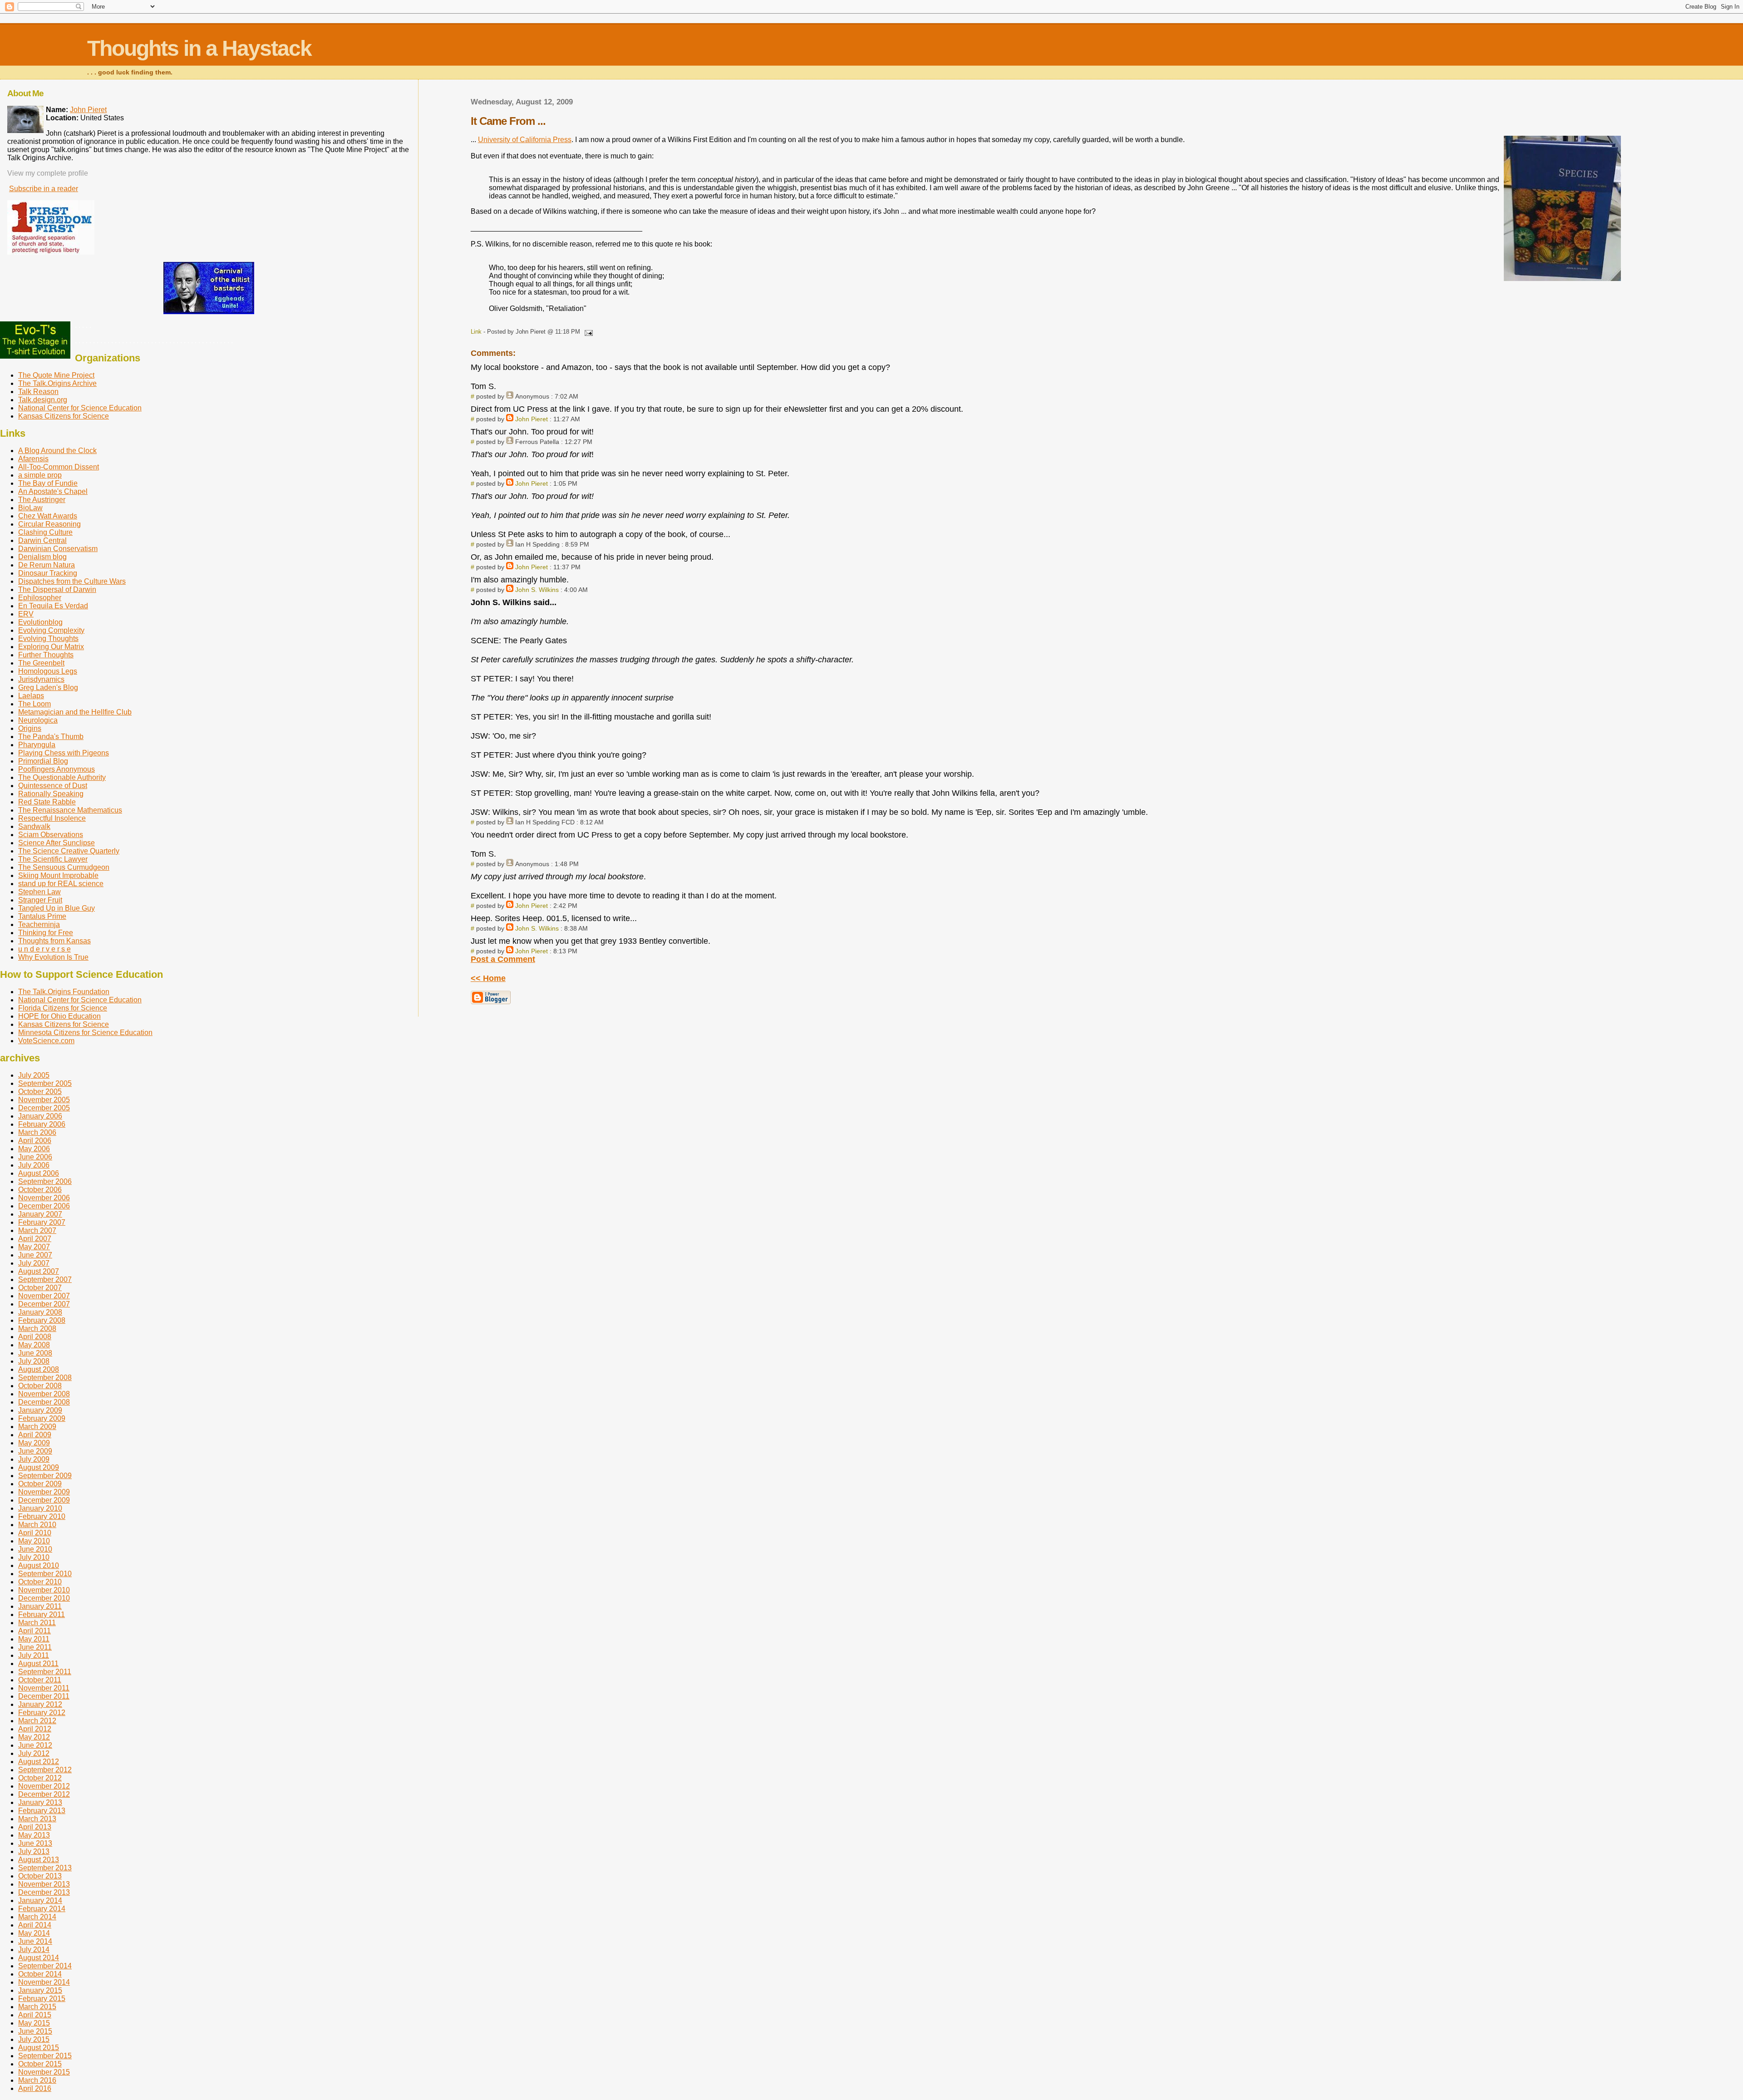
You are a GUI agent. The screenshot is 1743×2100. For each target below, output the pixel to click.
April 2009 (35, 1435)
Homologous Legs (48, 671)
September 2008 (45, 1378)
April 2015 (35, 2015)
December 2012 (44, 1794)
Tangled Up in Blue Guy (57, 908)
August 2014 (39, 1958)
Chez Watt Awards (48, 516)
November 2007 (44, 1296)
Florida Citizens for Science (63, 1008)
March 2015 (37, 2007)
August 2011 (38, 1664)
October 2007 (40, 1288)
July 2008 (34, 1361)
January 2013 (40, 1802)
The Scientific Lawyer (53, 859)
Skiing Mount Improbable (58, 875)
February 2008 (42, 1320)
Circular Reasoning (49, 524)
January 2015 (40, 1990)
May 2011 (34, 1639)
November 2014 (44, 1982)
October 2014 (40, 1974)
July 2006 (34, 1165)
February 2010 (42, 1516)
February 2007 (42, 1222)
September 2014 (45, 1966)
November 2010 (44, 1590)
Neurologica (38, 720)
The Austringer (42, 500)
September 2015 (45, 2056)
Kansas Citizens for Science (64, 416)
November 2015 (44, 2072)
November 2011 (44, 1688)
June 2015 (35, 2031)
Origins (30, 728)
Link (476, 332)
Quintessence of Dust (53, 786)
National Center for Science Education (80, 408)
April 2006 (35, 1141)
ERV (26, 614)
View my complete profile (48, 173)
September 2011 (45, 1672)
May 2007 (34, 1247)
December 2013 (44, 1892)
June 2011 (35, 1647)
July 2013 (34, 1851)
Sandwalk (34, 826)
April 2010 (35, 1533)
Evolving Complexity (51, 630)
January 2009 (40, 1410)
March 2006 (37, 1132)
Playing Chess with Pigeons (64, 753)
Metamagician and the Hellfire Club (75, 712)
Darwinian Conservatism (58, 549)
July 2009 (34, 1459)
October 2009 (40, 1484)
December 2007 (44, 1304)
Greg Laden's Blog (48, 688)
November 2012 (44, 1786)
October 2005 (40, 1092)
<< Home (488, 978)
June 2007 (35, 1255)
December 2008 (44, 1402)
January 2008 (40, 1312)
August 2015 (39, 2048)
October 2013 (40, 1876)
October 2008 (40, 1386)
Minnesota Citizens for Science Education (85, 1033)
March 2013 (37, 1819)
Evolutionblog (40, 622)
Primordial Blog (43, 761)
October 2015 (40, 2064)
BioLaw (30, 508)
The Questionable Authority (62, 777)
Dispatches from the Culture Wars (72, 581)
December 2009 (44, 1500)
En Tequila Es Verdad (53, 606)
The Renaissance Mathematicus (70, 810)
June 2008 (35, 1353)
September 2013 (45, 1868)
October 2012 (40, 1778)
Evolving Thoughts (48, 638)
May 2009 (34, 1443)
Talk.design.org (43, 400)
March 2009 (37, 1427)
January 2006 (40, 1116)
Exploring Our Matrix (51, 647)
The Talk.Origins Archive (57, 383)
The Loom (34, 704)
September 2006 (45, 1181)
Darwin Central (42, 540)
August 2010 (39, 1565)
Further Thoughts (46, 655)
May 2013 (34, 1835)
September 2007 (45, 1279)
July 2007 (34, 1263)
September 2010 (45, 1574)
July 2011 (34, 1655)
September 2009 (45, 1476)
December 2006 (44, 1206)
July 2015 (34, 2039)
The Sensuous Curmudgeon (64, 867)
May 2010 (34, 1541)
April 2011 (34, 1631)
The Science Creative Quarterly (69, 851)
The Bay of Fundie (48, 483)
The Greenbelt (41, 663)
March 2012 (37, 1721)
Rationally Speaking (51, 794)
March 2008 (37, 1329)
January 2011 (40, 1606)
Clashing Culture (45, 532)
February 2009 (42, 1418)
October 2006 (40, 1190)
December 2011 (44, 1696)
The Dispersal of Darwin (57, 589)
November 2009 (44, 1492)
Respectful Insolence (52, 818)
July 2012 (34, 1753)
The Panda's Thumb (51, 737)
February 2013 (42, 1811)
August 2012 (39, 1762)
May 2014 (34, 1933)
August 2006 (39, 1173)
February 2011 (42, 1614)
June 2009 (35, 1451)
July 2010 (34, 1557)
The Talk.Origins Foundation (64, 992)
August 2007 (39, 1271)
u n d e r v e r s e (44, 949)
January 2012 (40, 1704)
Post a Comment (503, 959)
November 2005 (44, 1100)
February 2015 (42, 1999)
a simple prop (40, 475)
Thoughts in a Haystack (199, 48)
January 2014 (40, 1900)
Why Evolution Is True (53, 957)
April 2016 (35, 2088)
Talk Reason (38, 392)
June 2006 (35, 1157)
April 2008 (35, 1337)
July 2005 (34, 1075)
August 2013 (39, 1860)
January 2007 (40, 1214)
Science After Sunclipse (57, 843)
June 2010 (35, 1549)
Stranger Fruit (40, 900)
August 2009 (39, 1467)
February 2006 (42, 1124)
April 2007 (35, 1239)
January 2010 (40, 1508)
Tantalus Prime (42, 916)
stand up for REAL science (61, 884)
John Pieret (532, 419)
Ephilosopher (40, 598)
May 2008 (34, 1345)
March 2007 (37, 1230)
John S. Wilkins (537, 590)
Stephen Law (39, 892)
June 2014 (35, 1941)
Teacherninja (39, 924)
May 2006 (34, 1149)
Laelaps (31, 696)
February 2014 (42, 1909)
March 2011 (37, 1623)
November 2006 (44, 1198)
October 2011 (40, 1680)
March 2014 (37, 1917)
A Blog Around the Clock (57, 451)
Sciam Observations (51, 835)
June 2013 (35, 1843)
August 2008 (39, 1369)
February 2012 (42, 1713)
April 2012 (35, 1729)
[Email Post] (587, 332)
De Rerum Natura (47, 565)
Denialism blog (42, 557)
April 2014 (35, 1925)
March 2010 (37, 1525)
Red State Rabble (47, 802)
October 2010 (40, 1582)
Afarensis (33, 459)
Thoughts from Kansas (54, 941)
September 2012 (45, 1770)
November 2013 (44, 1884)
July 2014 (34, 1950)
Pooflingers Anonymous (57, 769)
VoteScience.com (46, 1041)
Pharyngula (37, 745)
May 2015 (34, 2023)
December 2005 (44, 1108)
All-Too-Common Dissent (59, 467)
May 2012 (34, 1737)
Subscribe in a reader (44, 189)
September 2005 (45, 1083)
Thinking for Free (46, 933)
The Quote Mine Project (56, 375)
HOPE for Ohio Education (59, 1016)
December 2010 (44, 1598)
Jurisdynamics (41, 679)
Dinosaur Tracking (48, 573)
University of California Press (525, 140)
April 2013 (35, 1827)
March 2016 (37, 2080)
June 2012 (35, 1745)
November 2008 (44, 1394)
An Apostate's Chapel (53, 491)
